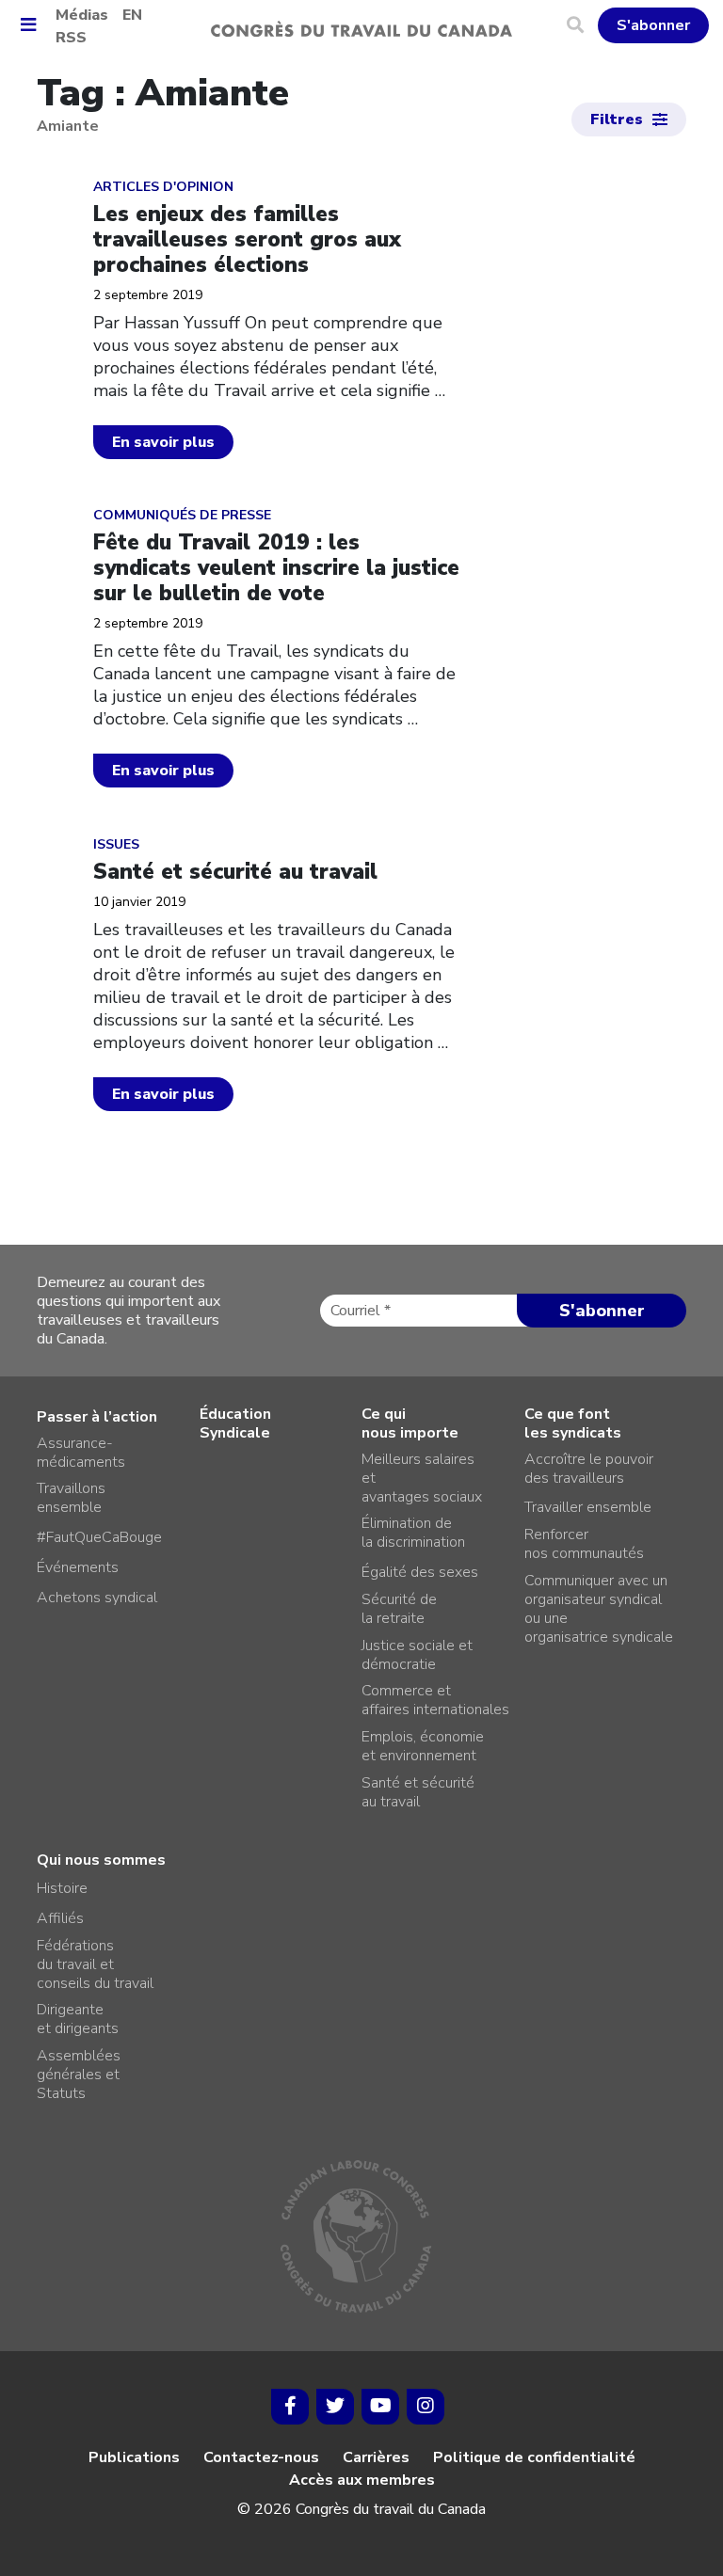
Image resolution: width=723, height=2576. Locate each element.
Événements (78, 1567)
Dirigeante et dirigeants (78, 2019)
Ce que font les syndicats (573, 1423)
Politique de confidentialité (534, 2457)
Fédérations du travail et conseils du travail (95, 1964)
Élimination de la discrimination (413, 1533)
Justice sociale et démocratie (417, 1655)
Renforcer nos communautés (584, 1544)
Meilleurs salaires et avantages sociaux (422, 1478)
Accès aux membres (362, 2480)
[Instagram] (426, 2407)
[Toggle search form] (582, 25)
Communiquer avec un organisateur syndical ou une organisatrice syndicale (599, 1609)
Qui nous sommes (101, 1860)
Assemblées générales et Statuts (79, 2075)
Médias (82, 15)
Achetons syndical (97, 1598)
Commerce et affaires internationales (435, 1700)
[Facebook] (290, 2407)
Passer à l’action (97, 1417)
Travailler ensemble (588, 1507)
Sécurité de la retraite (399, 1609)
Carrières (376, 2457)
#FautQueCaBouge (99, 1537)
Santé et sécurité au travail (418, 1792)
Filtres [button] (617, 119)
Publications (134, 2457)
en (132, 15)
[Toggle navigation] (35, 26)
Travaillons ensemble (71, 1498)
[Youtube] (380, 2407)
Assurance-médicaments (81, 1453)
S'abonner (653, 25)
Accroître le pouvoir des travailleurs (589, 1469)
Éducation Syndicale (235, 1423)
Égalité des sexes (420, 1572)
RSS (71, 38)
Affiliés (60, 1918)
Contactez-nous (261, 2457)
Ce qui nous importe (410, 1423)
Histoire (62, 1888)
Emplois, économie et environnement (423, 1746)
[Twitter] (335, 2407)
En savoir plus (163, 442)
